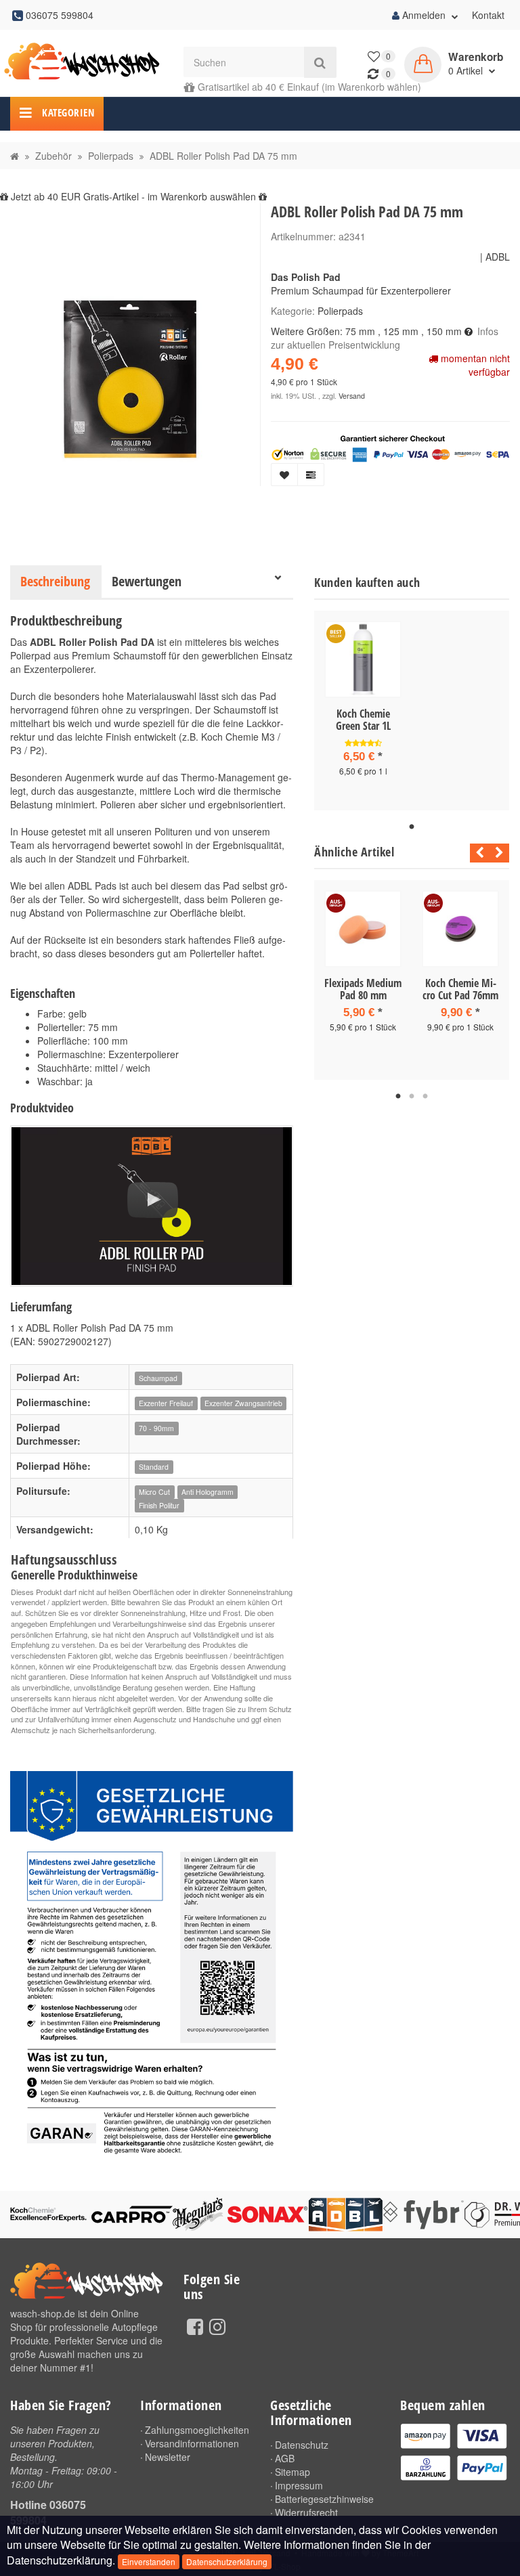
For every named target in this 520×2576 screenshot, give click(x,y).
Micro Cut (154, 1492)
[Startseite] (15, 156)
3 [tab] (425, 1097)
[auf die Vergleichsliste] (311, 475)
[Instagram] (217, 2326)
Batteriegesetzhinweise (324, 2499)
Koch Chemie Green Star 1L (363, 720)
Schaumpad (158, 1378)
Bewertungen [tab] (147, 581)
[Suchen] (320, 62)
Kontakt (488, 15)
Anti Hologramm (208, 1492)
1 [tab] (412, 827)
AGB (285, 2458)
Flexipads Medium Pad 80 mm (363, 989)
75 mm (360, 331)
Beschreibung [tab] (55, 581)
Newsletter (168, 2457)
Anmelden (424, 15)
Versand (352, 396)
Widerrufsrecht (306, 2512)
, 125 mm (398, 331)
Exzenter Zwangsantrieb (243, 1403)
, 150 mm (441, 331)
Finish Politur (159, 1505)
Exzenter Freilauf (166, 1403)
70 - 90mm (156, 1428)
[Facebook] (195, 2326)
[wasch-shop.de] (87, 62)
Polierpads (340, 311)
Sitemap (292, 2472)
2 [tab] (412, 1097)
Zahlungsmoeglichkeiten (197, 2430)
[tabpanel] (363, 711)
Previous (476, 853)
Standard (154, 1467)
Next (499, 853)
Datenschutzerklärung (227, 2561)
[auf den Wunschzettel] (284, 475)
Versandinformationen (192, 2443)
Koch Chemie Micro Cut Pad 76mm (460, 989)
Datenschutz (302, 2445)
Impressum (299, 2485)
